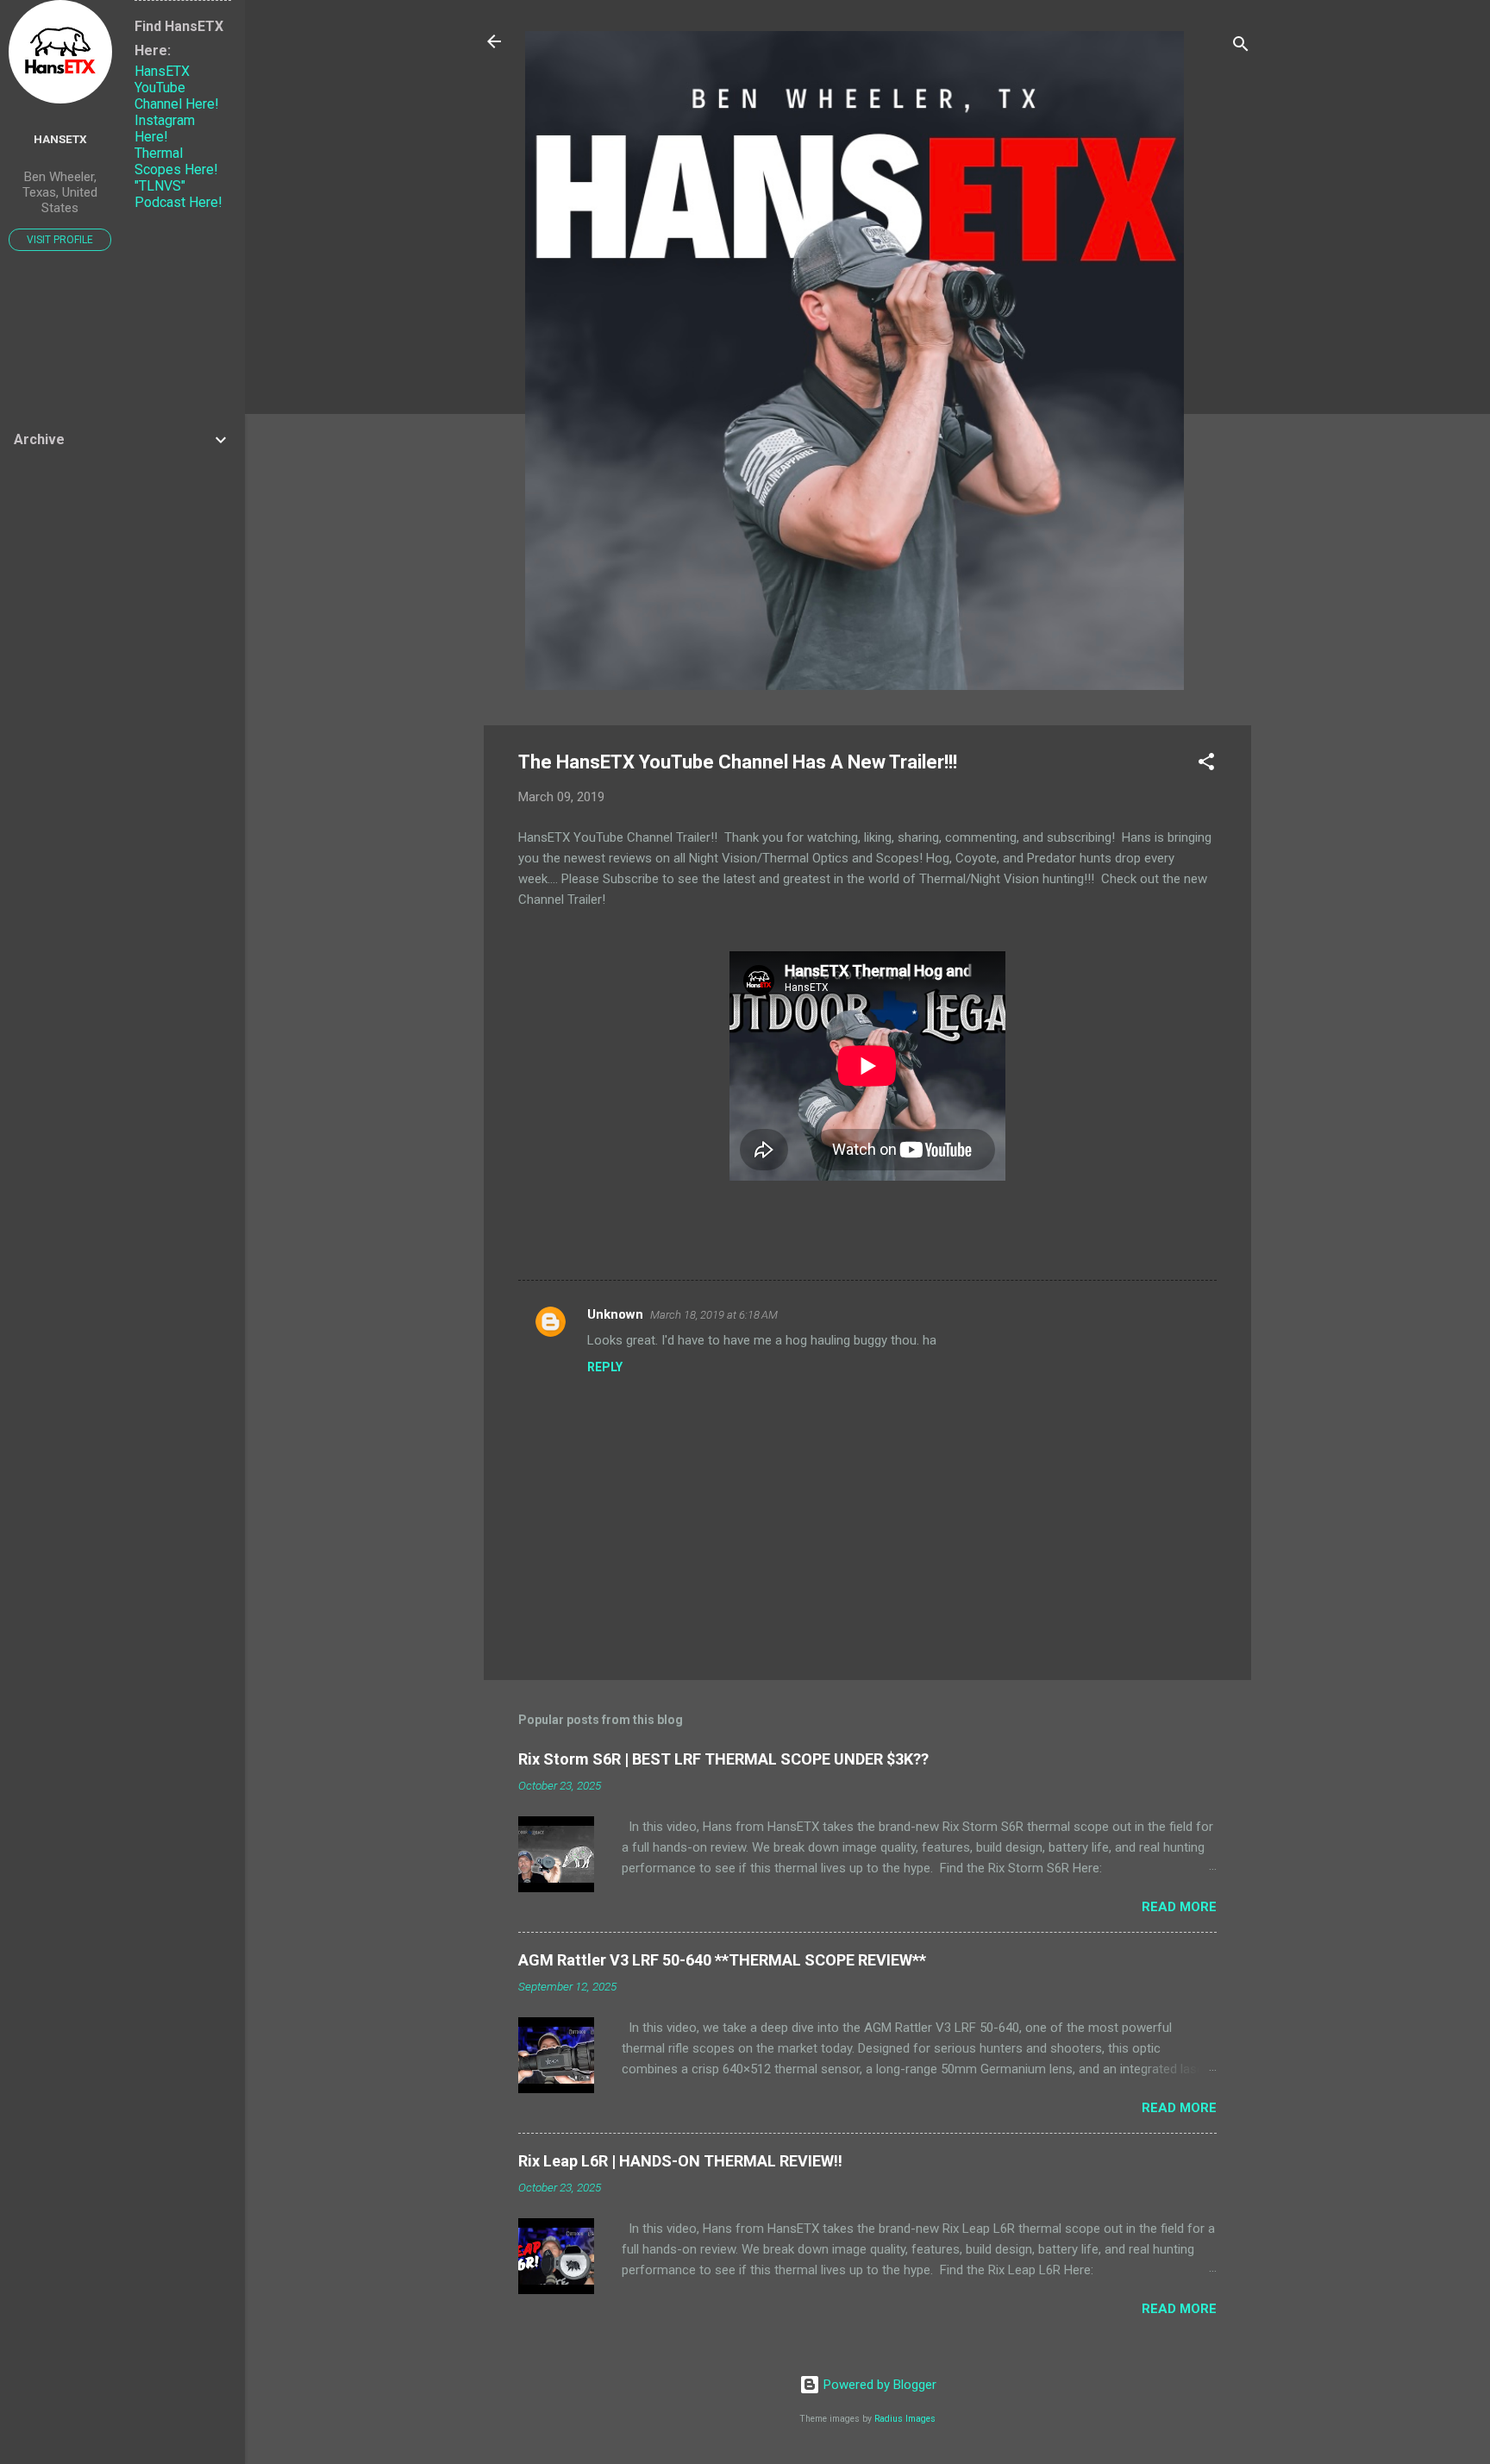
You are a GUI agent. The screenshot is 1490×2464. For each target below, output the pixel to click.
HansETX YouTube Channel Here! (177, 88)
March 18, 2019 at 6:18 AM (714, 1315)
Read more (1179, 1907)
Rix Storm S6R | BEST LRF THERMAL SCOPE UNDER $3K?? (723, 1759)
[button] (1206, 765)
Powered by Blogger (878, 2385)
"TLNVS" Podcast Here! (178, 194)
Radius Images (905, 2419)
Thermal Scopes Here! (176, 161)
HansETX (60, 139)
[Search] (1241, 47)
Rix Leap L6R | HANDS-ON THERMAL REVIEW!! (680, 2161)
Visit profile (60, 240)
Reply (605, 1367)
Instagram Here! (165, 129)
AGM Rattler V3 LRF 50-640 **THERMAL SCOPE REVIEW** (722, 1960)
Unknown (615, 1314)
